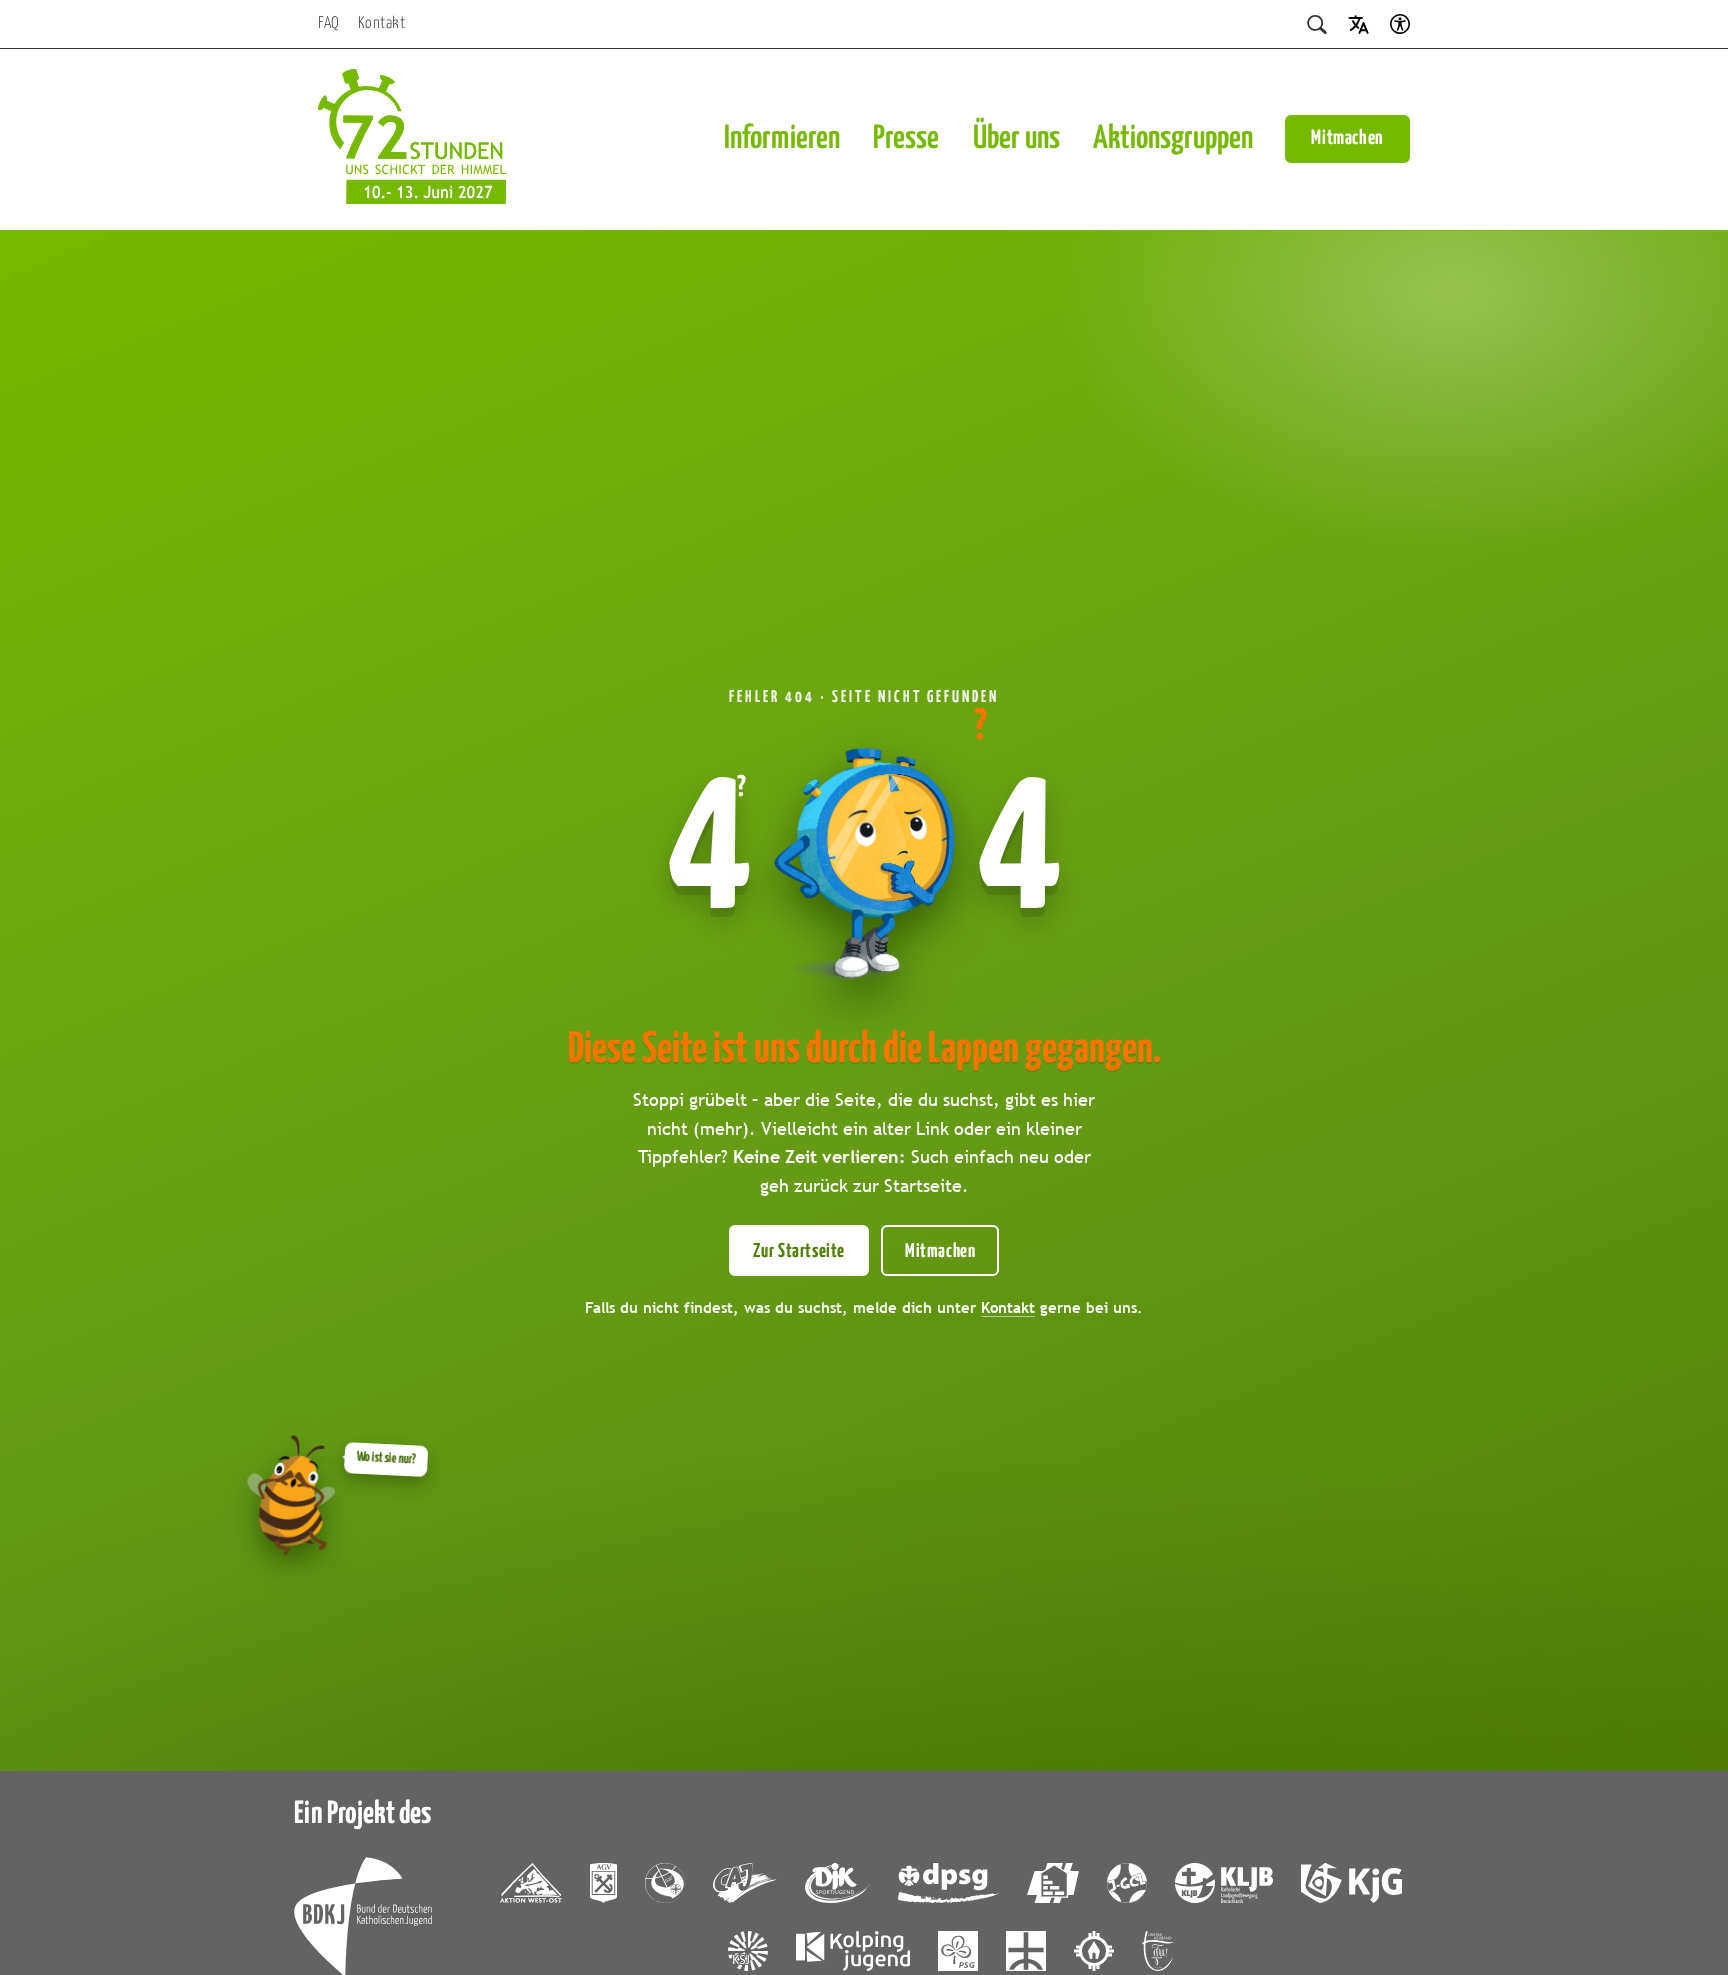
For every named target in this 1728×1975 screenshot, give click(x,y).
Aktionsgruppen (1173, 139)
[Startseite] (412, 139)
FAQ (329, 23)
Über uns (1016, 139)
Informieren (782, 139)
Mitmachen (1347, 138)
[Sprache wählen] (1358, 23)
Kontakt (382, 23)
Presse (906, 139)
